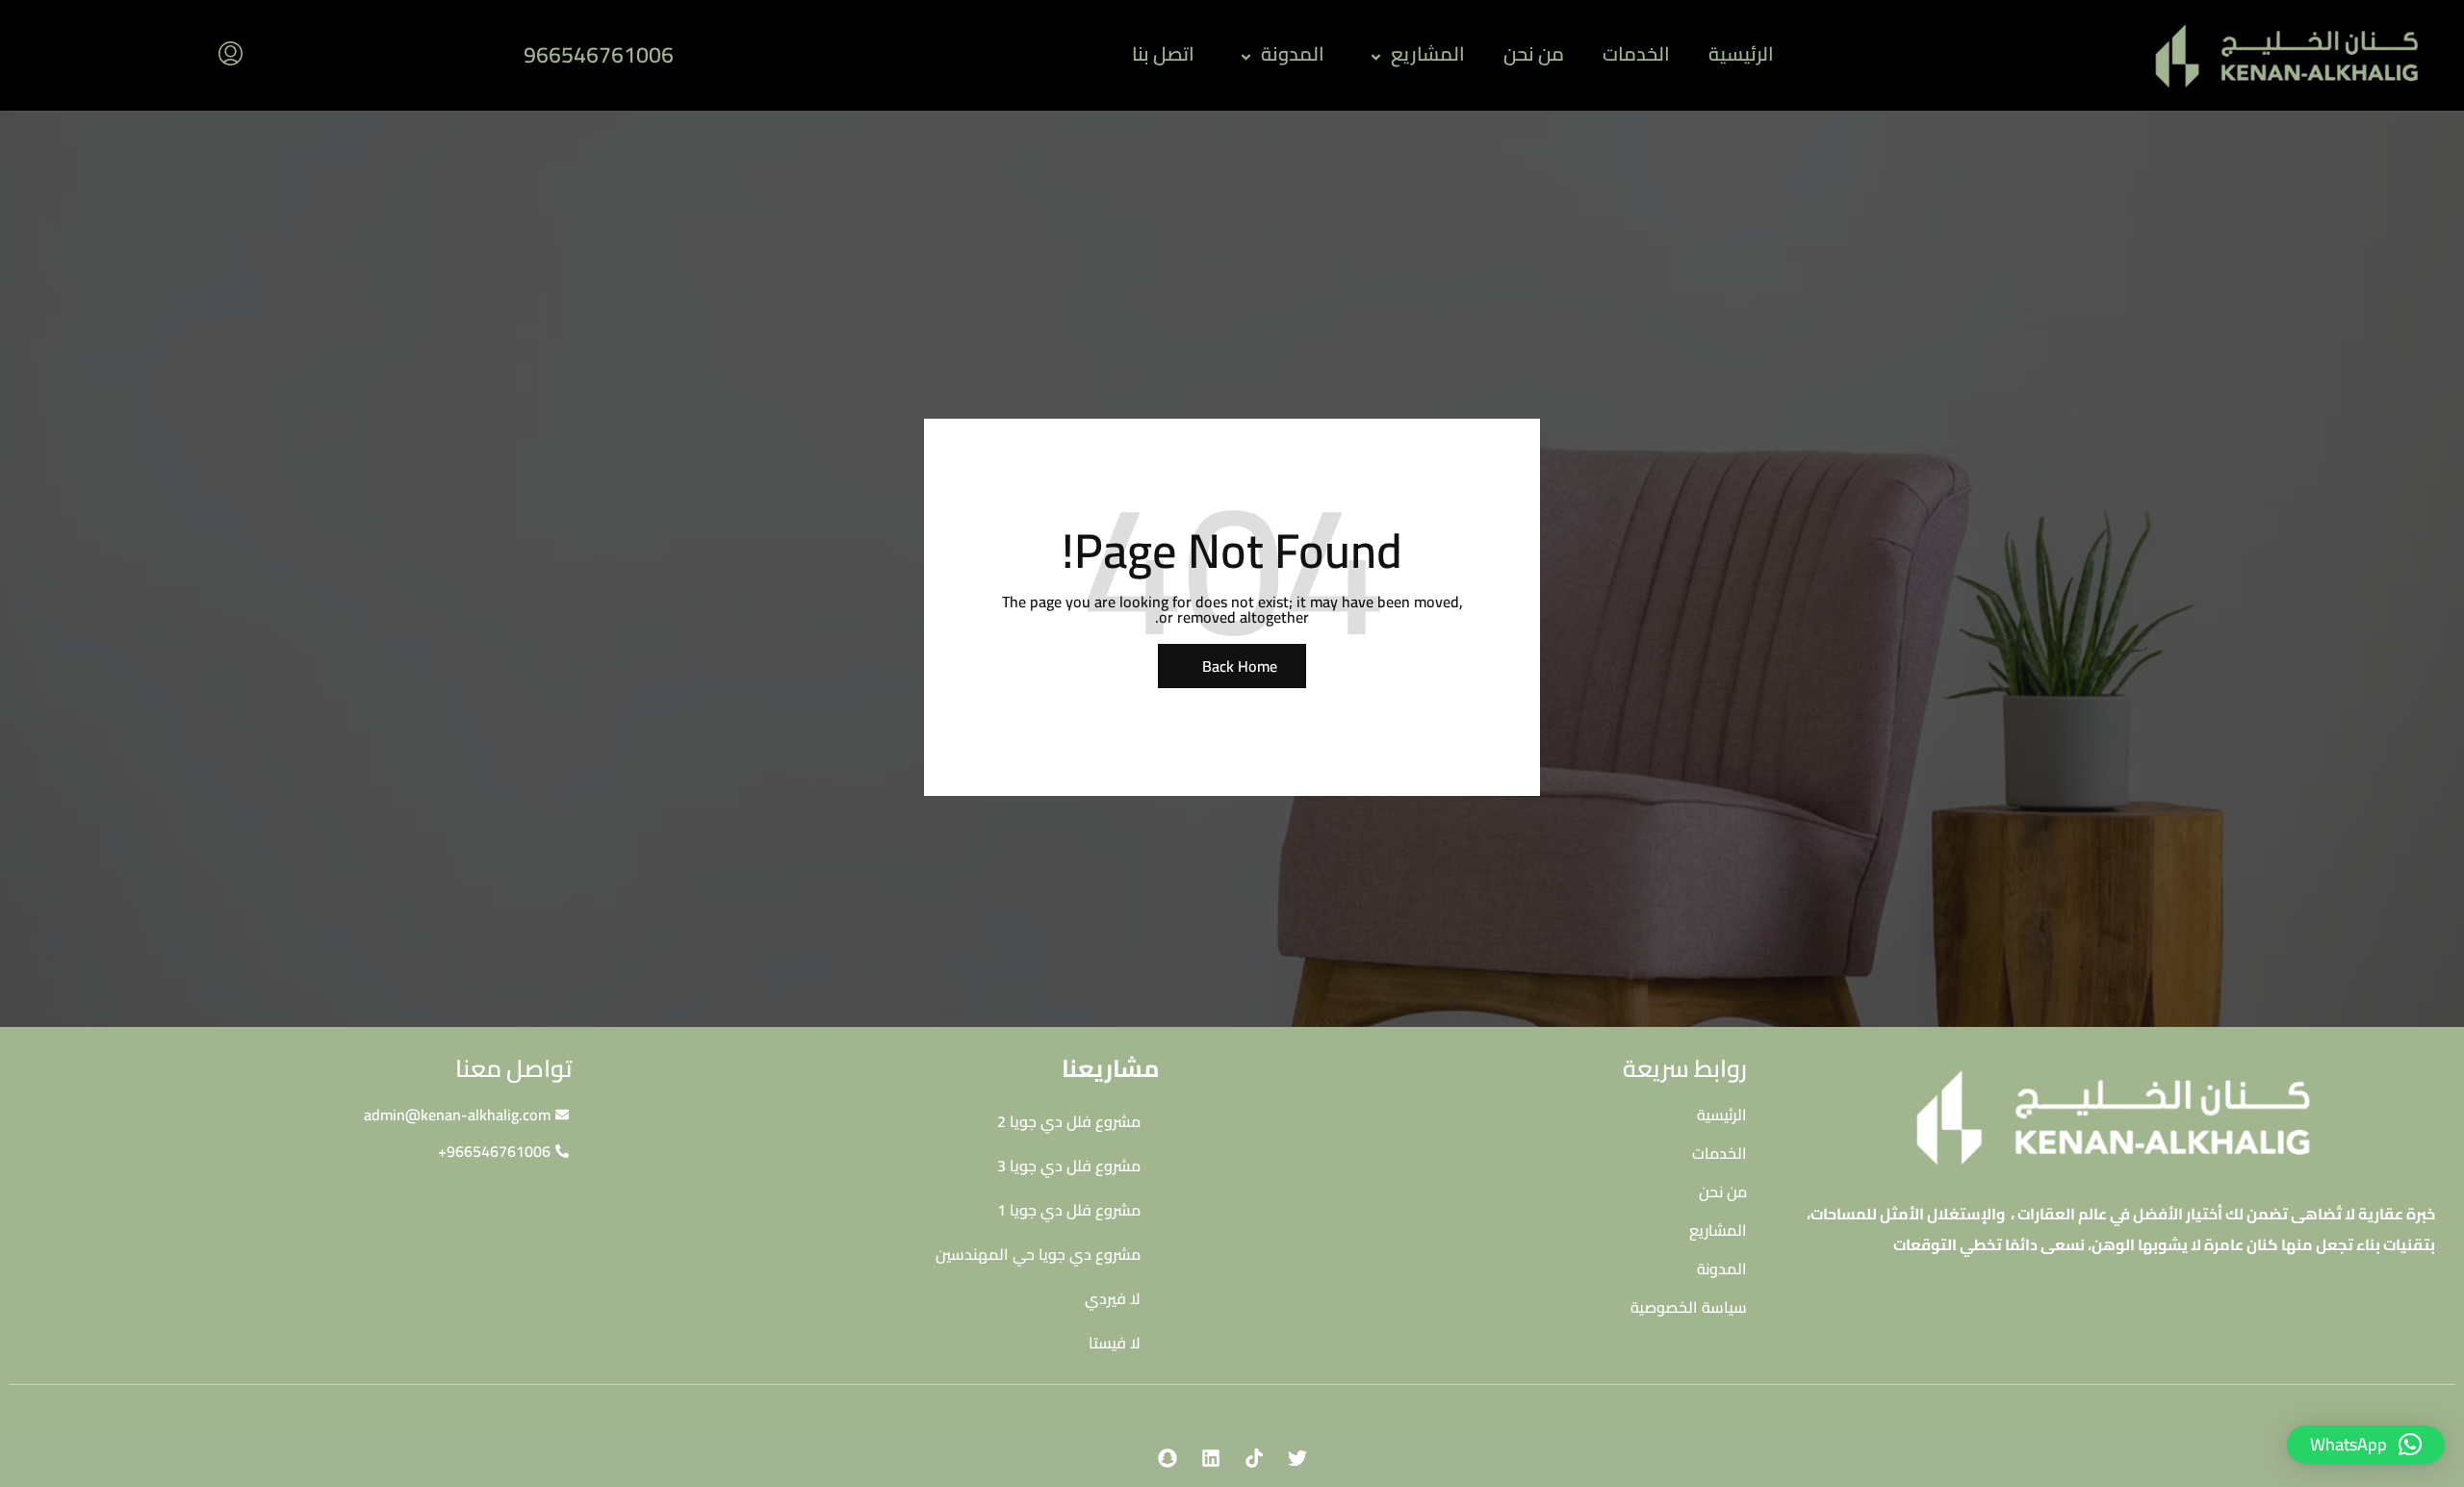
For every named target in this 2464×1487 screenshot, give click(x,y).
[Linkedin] (1211, 1458)
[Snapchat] (1168, 1458)
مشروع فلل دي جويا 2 (1069, 1121)
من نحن (1534, 53)
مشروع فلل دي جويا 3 (1069, 1166)
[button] (2366, 1445)
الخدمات (1636, 53)
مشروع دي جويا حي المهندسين (1038, 1254)
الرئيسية (1741, 53)
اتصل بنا (1163, 53)
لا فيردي (1113, 1298)
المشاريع (1428, 53)
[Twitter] (1297, 1458)
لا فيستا (1115, 1343)
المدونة (1293, 53)
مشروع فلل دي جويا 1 (1069, 1210)
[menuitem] (231, 55)
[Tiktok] (1254, 1458)
